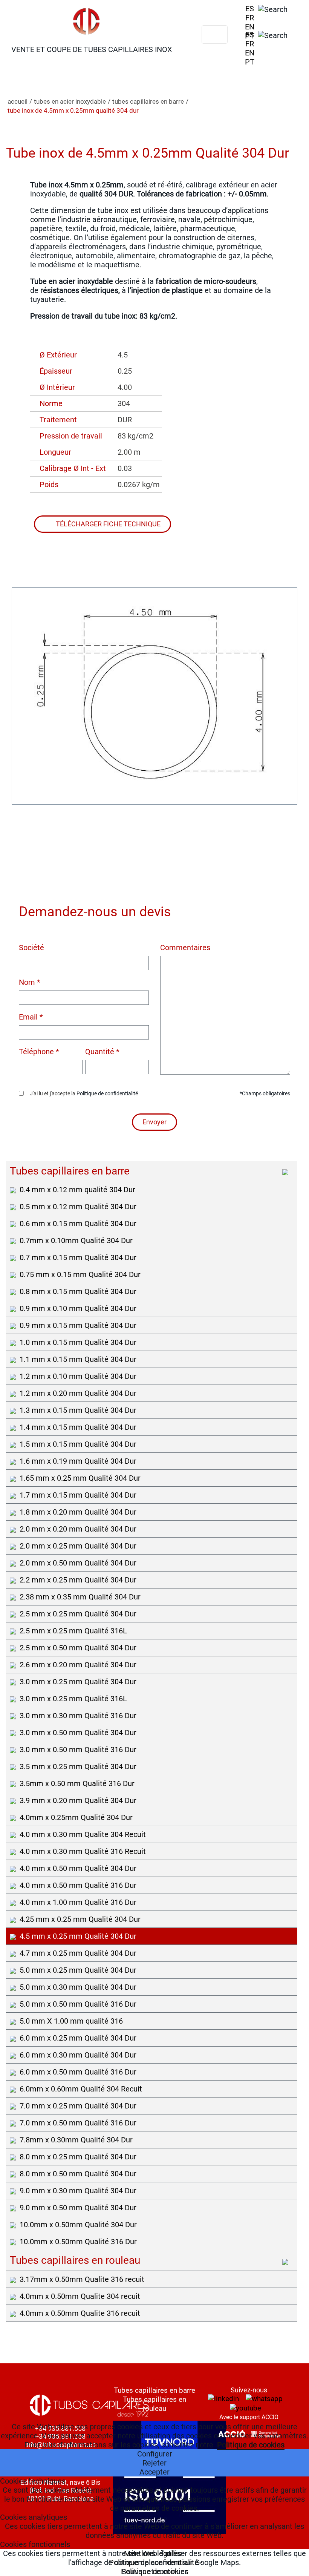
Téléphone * (39, 1052)
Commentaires (185, 948)
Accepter (154, 2472)
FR (250, 18)
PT (250, 36)
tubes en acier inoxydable (70, 101)
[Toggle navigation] (215, 35)
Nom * (30, 982)
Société (31, 948)
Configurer (155, 2454)
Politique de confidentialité (107, 1093)
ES (250, 9)
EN (250, 27)
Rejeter (154, 2463)
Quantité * (102, 1052)
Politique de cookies (251, 2445)
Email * (31, 1017)
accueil (18, 101)
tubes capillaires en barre (148, 101)
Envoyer (154, 1122)
